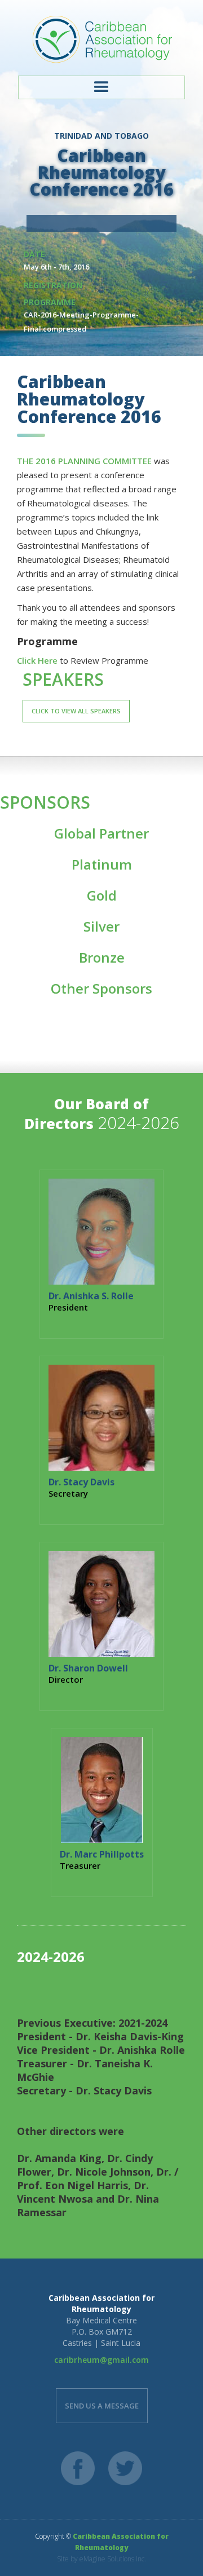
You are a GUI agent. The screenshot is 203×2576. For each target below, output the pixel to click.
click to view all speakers (76, 711)
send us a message (102, 2406)
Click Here (37, 660)
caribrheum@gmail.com (101, 2360)
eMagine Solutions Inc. (113, 2559)
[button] (101, 87)
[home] (101, 39)
